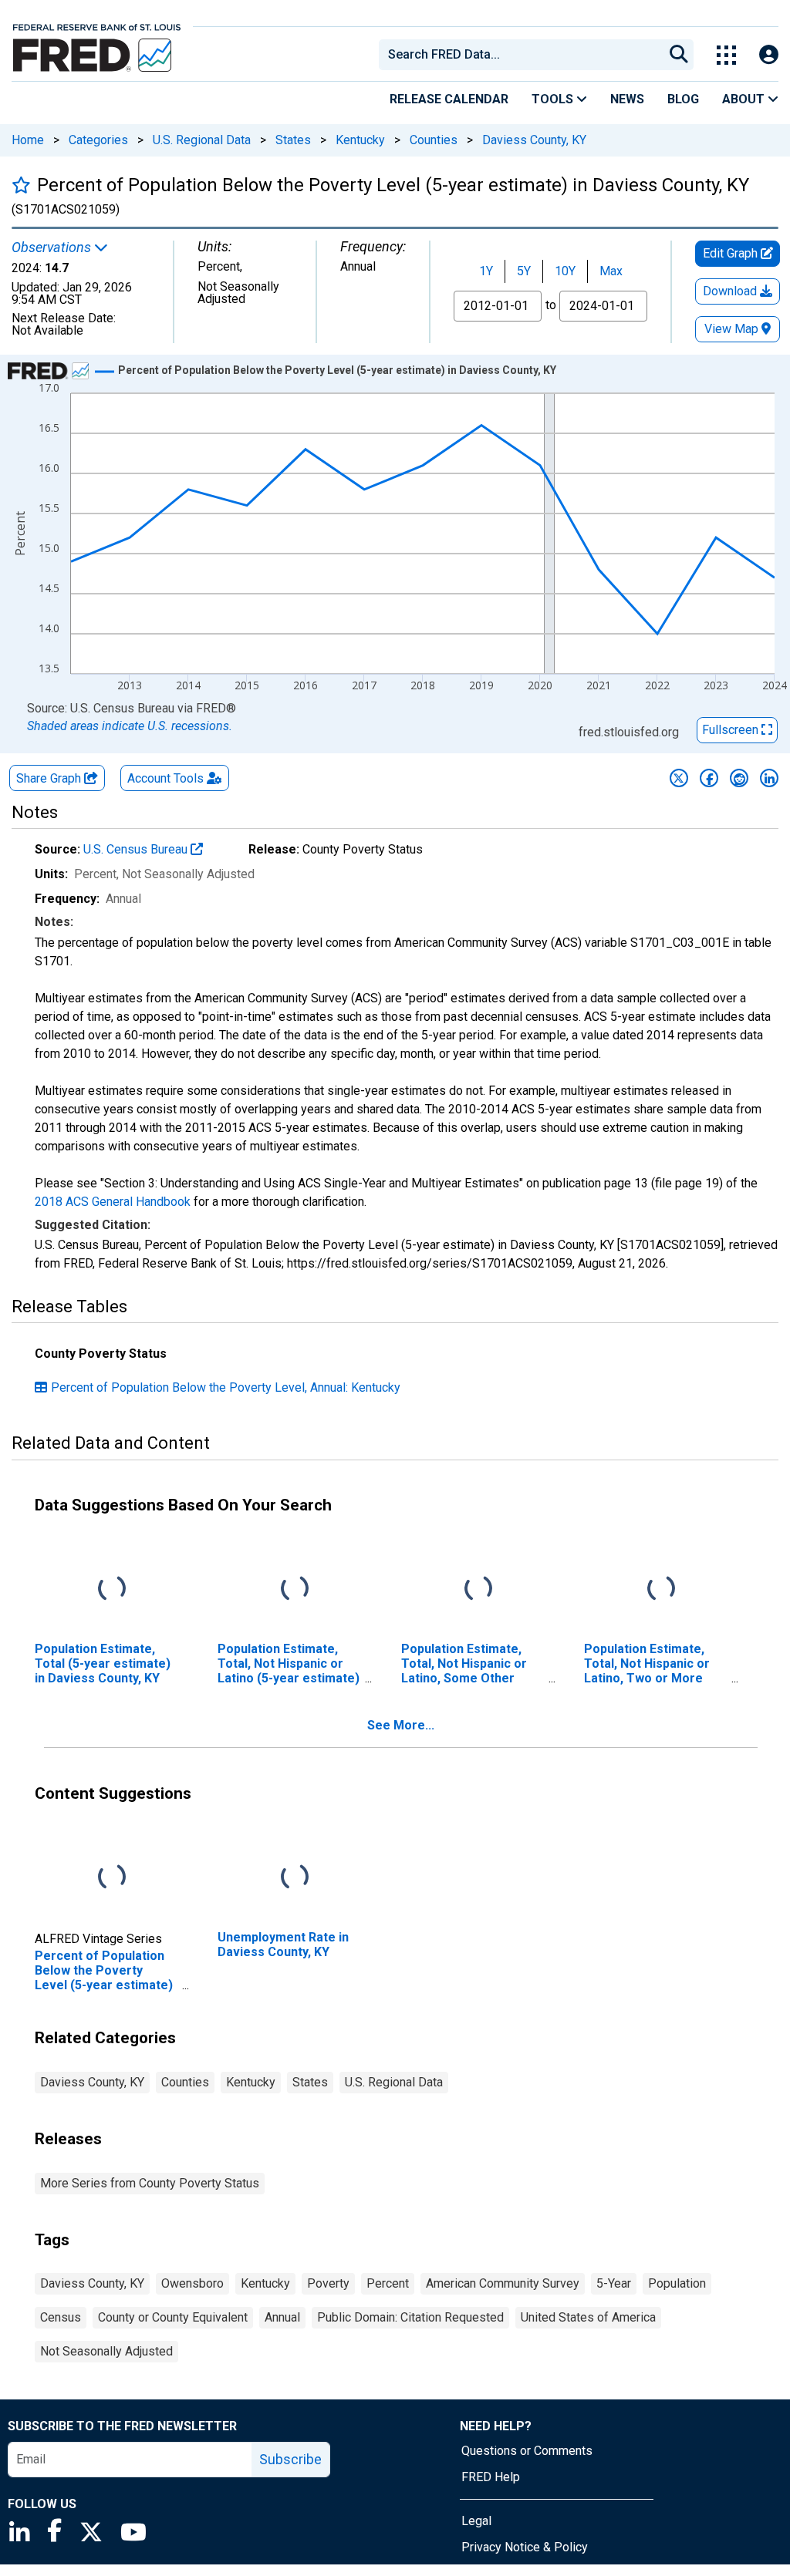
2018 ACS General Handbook (113, 1202)
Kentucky (360, 140)
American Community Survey (503, 2283)
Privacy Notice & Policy (525, 2547)
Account (165, 778)
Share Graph (50, 778)
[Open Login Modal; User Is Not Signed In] (769, 55)
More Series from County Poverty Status (150, 2183)
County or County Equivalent (173, 2317)
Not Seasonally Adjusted (106, 2351)
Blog (683, 99)
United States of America (588, 2317)
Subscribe (290, 2459)
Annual (282, 2317)
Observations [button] (53, 247)
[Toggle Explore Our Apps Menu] (726, 55)
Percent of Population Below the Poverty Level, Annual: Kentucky (226, 1387)
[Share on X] (679, 778)
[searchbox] (524, 55)
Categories (98, 140)
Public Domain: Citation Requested (410, 2317)
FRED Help (491, 2477)
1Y (486, 271)
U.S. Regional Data (202, 140)
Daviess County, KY (534, 140)
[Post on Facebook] (709, 778)
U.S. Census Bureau (137, 849)
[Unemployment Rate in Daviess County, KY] (295, 1877)
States (293, 140)
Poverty (328, 2283)
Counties (434, 140)
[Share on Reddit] (739, 778)
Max (611, 271)
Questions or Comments (527, 2451)
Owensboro (192, 2283)
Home (28, 140)
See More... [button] (401, 1725)
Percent (388, 2283)
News (627, 99)
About (745, 99)
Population (677, 2283)
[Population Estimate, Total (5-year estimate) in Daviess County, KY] (112, 1589)
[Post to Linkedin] (769, 778)
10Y (565, 271)
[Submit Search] (679, 55)
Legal (476, 2521)
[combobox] (520, 55)
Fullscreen (732, 730)
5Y (524, 271)
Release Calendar (449, 99)
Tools (554, 99)
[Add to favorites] (21, 185)
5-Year (614, 2283)
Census (61, 2317)
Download (731, 291)
